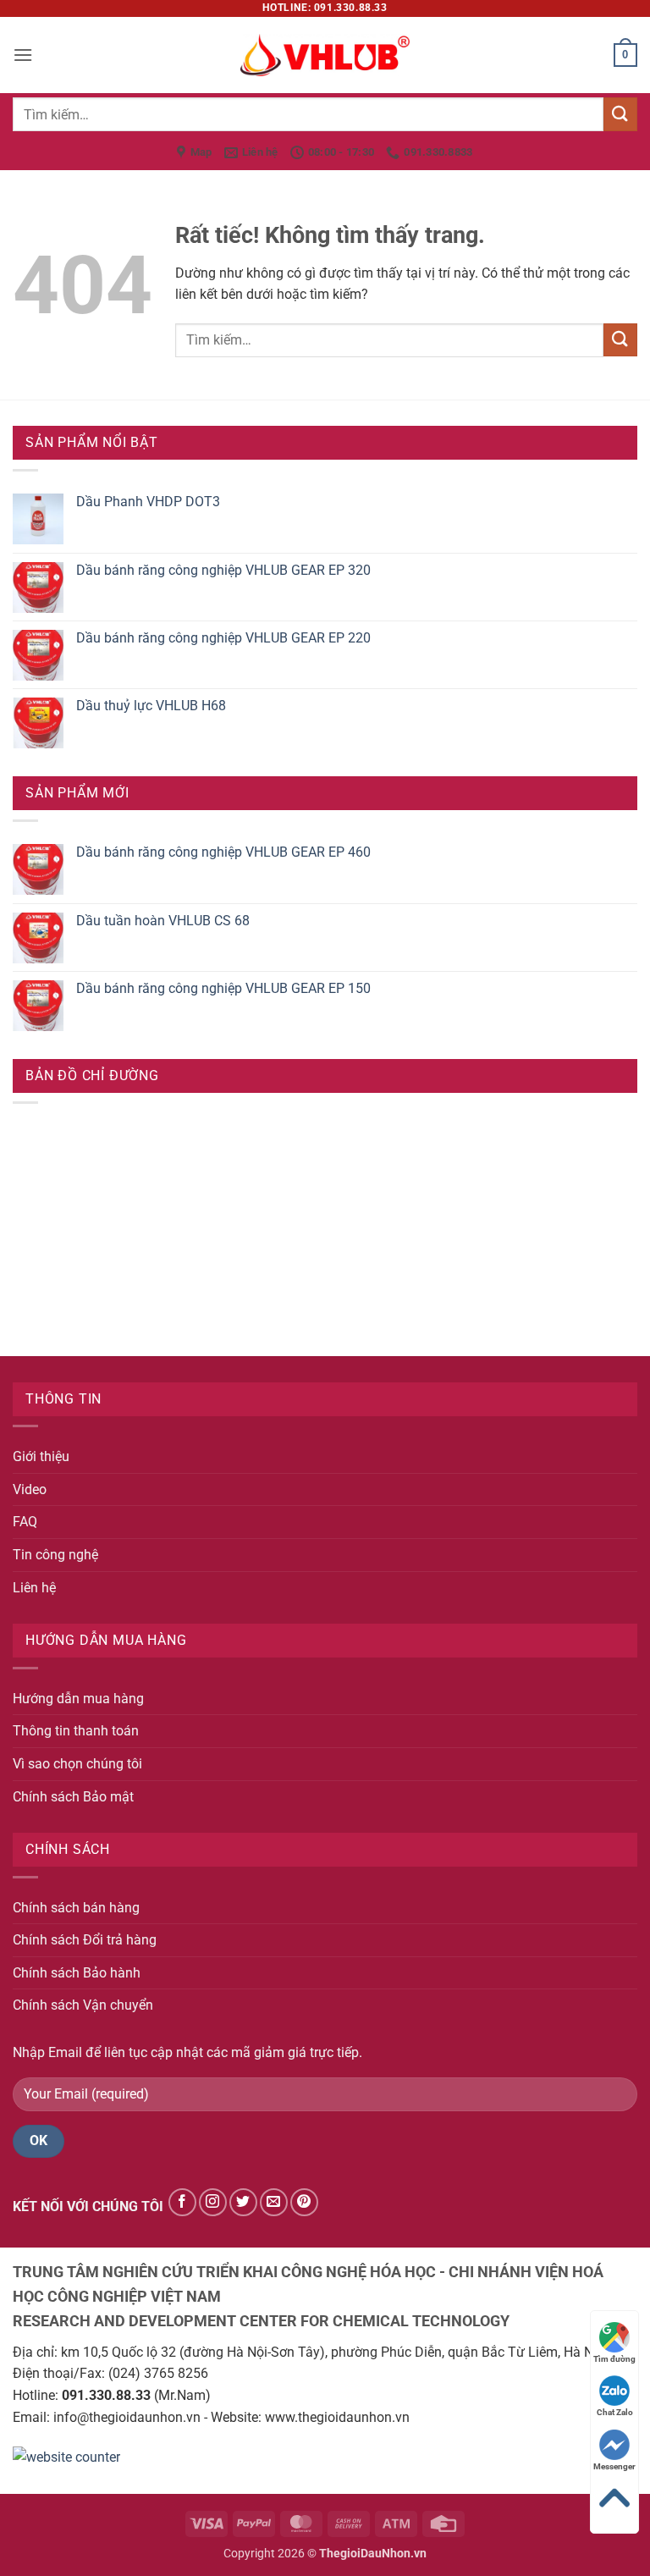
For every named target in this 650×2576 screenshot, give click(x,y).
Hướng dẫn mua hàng (78, 1699)
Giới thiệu (41, 1456)
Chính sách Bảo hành (77, 1973)
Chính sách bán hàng (76, 1908)
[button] (23, 55)
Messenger (614, 2466)
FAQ (25, 1522)
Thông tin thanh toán (76, 1731)
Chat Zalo (615, 2412)
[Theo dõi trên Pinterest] (304, 2202)
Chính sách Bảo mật (73, 1797)
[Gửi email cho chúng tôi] (274, 2202)
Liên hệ (34, 1588)
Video (30, 1489)
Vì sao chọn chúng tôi (77, 1764)
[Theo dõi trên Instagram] (213, 2202)
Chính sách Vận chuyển (83, 2005)
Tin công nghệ (55, 1555)
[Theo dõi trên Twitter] (243, 2202)
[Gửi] (620, 114)
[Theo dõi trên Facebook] (182, 2202)
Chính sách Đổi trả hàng (85, 1940)
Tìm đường (614, 2359)
